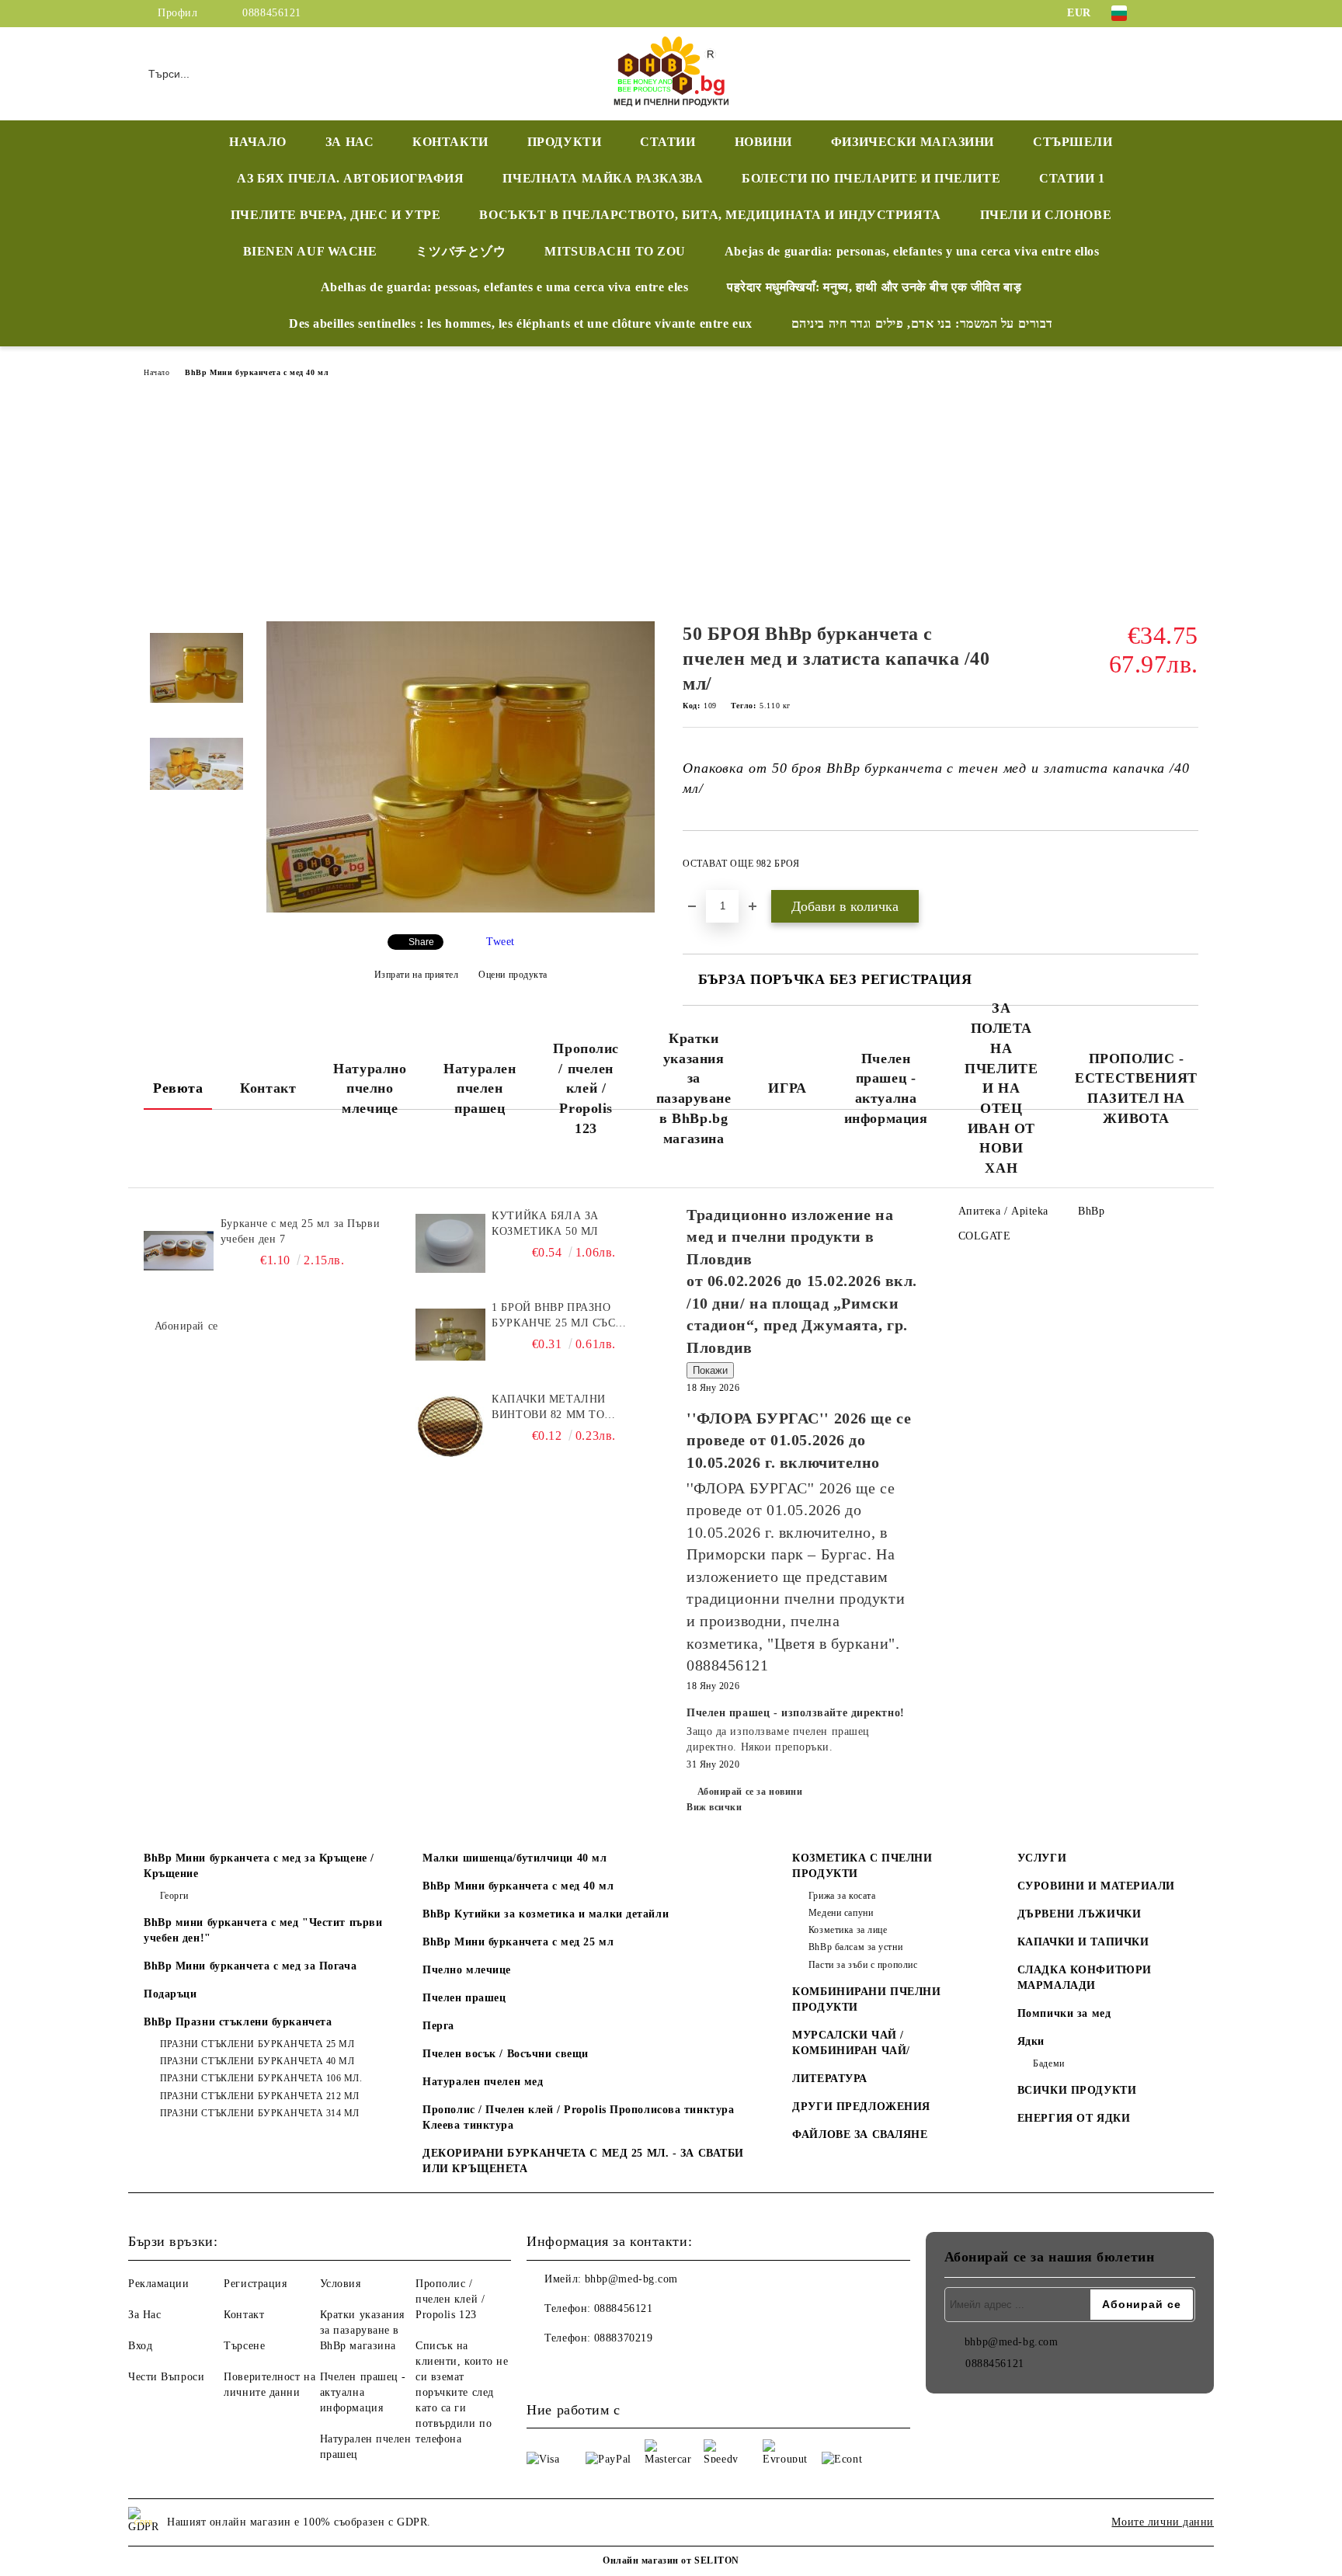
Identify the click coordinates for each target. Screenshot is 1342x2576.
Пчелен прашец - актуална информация (886, 1088)
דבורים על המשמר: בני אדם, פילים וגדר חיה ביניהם (922, 323)
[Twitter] (1190, 13)
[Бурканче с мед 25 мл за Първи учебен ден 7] (179, 1251)
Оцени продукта (513, 975)
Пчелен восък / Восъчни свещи (506, 2054)
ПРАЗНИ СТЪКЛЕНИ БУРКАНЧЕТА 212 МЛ (260, 2096)
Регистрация (255, 2284)
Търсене (244, 2346)
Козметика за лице (848, 1930)
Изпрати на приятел (417, 975)
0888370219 (624, 2338)
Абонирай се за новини (750, 1792)
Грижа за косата (842, 1896)
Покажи (710, 1370)
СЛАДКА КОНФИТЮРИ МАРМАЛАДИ (1085, 1978)
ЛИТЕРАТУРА (830, 2079)
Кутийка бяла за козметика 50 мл (545, 1224)
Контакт (268, 1088)
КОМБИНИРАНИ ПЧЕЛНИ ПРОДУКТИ (866, 1999)
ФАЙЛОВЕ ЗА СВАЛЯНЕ (860, 2134)
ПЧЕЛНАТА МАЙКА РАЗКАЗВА (603, 178)
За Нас (144, 2315)
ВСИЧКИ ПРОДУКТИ (1077, 2090)
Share (421, 942)
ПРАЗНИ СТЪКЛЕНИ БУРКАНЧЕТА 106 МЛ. (261, 2078)
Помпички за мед (1064, 2013)
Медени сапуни (841, 1913)
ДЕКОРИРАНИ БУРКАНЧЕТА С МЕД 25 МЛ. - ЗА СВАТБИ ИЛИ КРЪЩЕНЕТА (583, 2161)
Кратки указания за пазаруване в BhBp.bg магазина (694, 1088)
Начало (156, 372)
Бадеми (1048, 2063)
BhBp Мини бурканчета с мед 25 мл (518, 1942)
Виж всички (714, 1807)
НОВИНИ (763, 142)
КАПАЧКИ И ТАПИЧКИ (1083, 1942)
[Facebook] (1166, 13)
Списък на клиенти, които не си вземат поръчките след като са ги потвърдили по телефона (462, 2392)
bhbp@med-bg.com (631, 2279)
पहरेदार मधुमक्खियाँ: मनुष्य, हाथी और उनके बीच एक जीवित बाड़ (874, 287)
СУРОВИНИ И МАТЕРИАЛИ (1096, 1886)
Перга (438, 2026)
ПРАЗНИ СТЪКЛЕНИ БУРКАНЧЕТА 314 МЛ (260, 2113)
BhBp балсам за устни (855, 1947)
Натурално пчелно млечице (370, 1088)
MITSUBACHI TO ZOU (615, 251)
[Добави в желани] (1187, 868)
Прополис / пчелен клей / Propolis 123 (586, 1088)
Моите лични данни (1163, 2522)
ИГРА (787, 1088)
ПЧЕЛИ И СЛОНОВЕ (1046, 215)
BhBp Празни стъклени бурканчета (238, 2022)
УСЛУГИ (1042, 1858)
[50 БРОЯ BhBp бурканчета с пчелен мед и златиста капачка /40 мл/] (461, 909)
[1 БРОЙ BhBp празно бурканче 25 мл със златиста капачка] (450, 1335)
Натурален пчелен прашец (480, 1088)
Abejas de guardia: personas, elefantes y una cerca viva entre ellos (912, 251)
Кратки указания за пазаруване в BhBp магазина (362, 2330)
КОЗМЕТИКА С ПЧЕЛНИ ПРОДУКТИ (862, 1866)
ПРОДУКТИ (564, 142)
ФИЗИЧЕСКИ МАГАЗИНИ (913, 142)
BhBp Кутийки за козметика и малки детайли (546, 1914)
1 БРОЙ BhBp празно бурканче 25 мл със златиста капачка (553, 1316)
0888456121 (272, 13)
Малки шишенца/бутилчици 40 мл (515, 1858)
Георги (174, 1896)
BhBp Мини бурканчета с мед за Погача (250, 1966)
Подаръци (170, 1994)
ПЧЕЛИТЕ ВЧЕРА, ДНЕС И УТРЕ (336, 215)
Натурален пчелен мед (483, 2082)
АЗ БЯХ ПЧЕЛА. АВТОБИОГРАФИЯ (350, 178)
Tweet (501, 942)
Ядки (1031, 2041)
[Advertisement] (671, 505)
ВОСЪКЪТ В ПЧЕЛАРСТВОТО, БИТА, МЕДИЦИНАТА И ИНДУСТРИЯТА (710, 215)
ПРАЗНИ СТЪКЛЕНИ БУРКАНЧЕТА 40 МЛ (257, 2061)
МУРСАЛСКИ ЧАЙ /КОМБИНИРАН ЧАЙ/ (851, 2043)
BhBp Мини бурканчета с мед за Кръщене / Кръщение (259, 1866)
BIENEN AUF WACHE (310, 251)
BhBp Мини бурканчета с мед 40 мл (257, 372)
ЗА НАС (349, 142)
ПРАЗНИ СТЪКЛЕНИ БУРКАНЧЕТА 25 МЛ (257, 2044)
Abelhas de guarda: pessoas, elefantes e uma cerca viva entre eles (504, 287)
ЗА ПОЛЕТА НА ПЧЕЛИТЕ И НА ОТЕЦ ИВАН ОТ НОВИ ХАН (1001, 1088)
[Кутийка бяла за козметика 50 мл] (450, 1243)
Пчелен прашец (464, 1998)
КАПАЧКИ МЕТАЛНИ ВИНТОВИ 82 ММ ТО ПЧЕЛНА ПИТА (548, 1408)
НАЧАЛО (257, 142)
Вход (140, 2346)
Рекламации (159, 2284)
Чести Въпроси (166, 2377)
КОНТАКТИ (450, 142)
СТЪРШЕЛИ (1073, 142)
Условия (341, 2284)
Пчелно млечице (467, 1970)
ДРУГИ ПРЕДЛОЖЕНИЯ (861, 2107)
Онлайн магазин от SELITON (671, 2560)
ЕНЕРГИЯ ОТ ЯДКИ (1074, 2118)
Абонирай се (186, 1326)
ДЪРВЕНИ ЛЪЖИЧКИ (1079, 1914)
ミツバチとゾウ (461, 251)
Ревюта (178, 1088)
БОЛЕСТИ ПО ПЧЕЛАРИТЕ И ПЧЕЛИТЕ (871, 178)
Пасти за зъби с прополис (863, 1965)
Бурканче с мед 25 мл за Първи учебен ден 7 (300, 1231)
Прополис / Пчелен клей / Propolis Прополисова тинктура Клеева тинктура (578, 2117)
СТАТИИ (668, 142)
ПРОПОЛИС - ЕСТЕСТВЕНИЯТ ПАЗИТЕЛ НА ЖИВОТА (1136, 1088)
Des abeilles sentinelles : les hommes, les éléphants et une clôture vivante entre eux (521, 323)
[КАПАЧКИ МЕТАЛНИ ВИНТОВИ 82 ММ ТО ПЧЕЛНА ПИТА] (450, 1427)
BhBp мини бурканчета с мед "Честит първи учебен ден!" (263, 1930)
